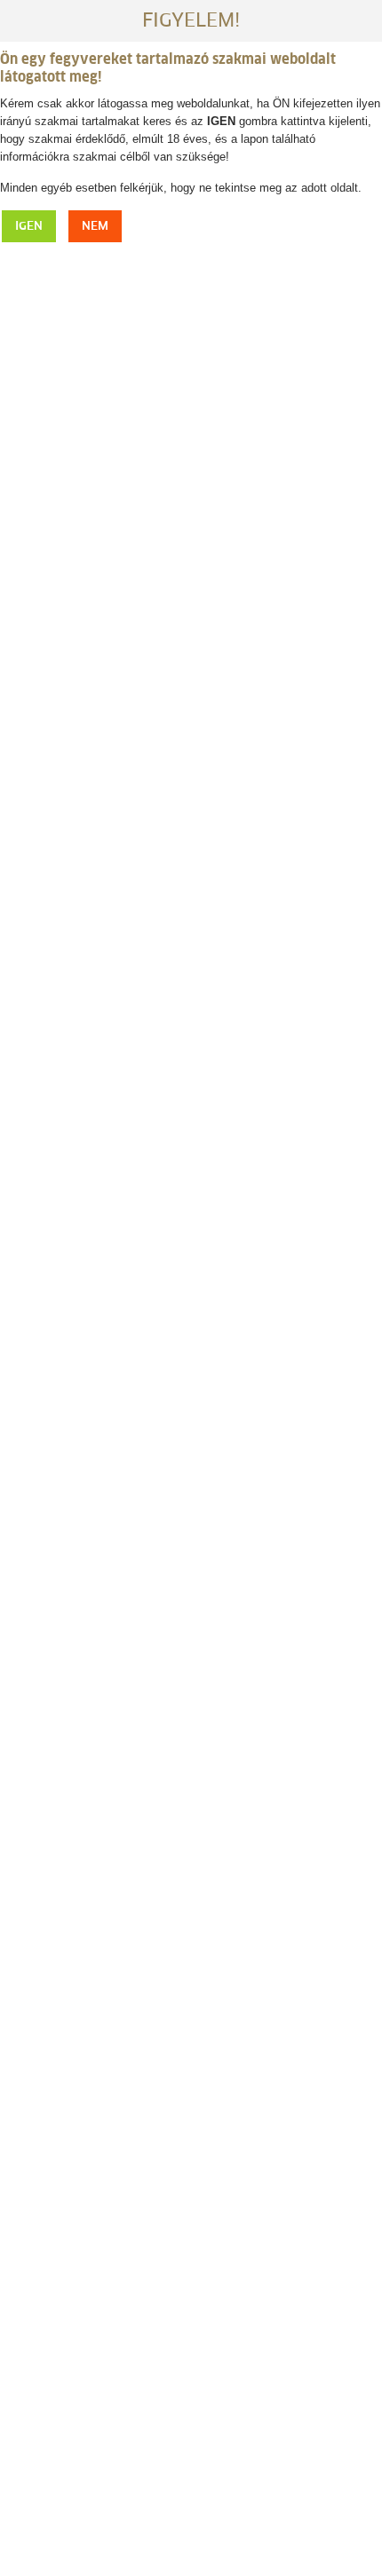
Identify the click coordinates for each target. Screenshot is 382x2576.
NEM (95, 227)
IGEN (29, 227)
